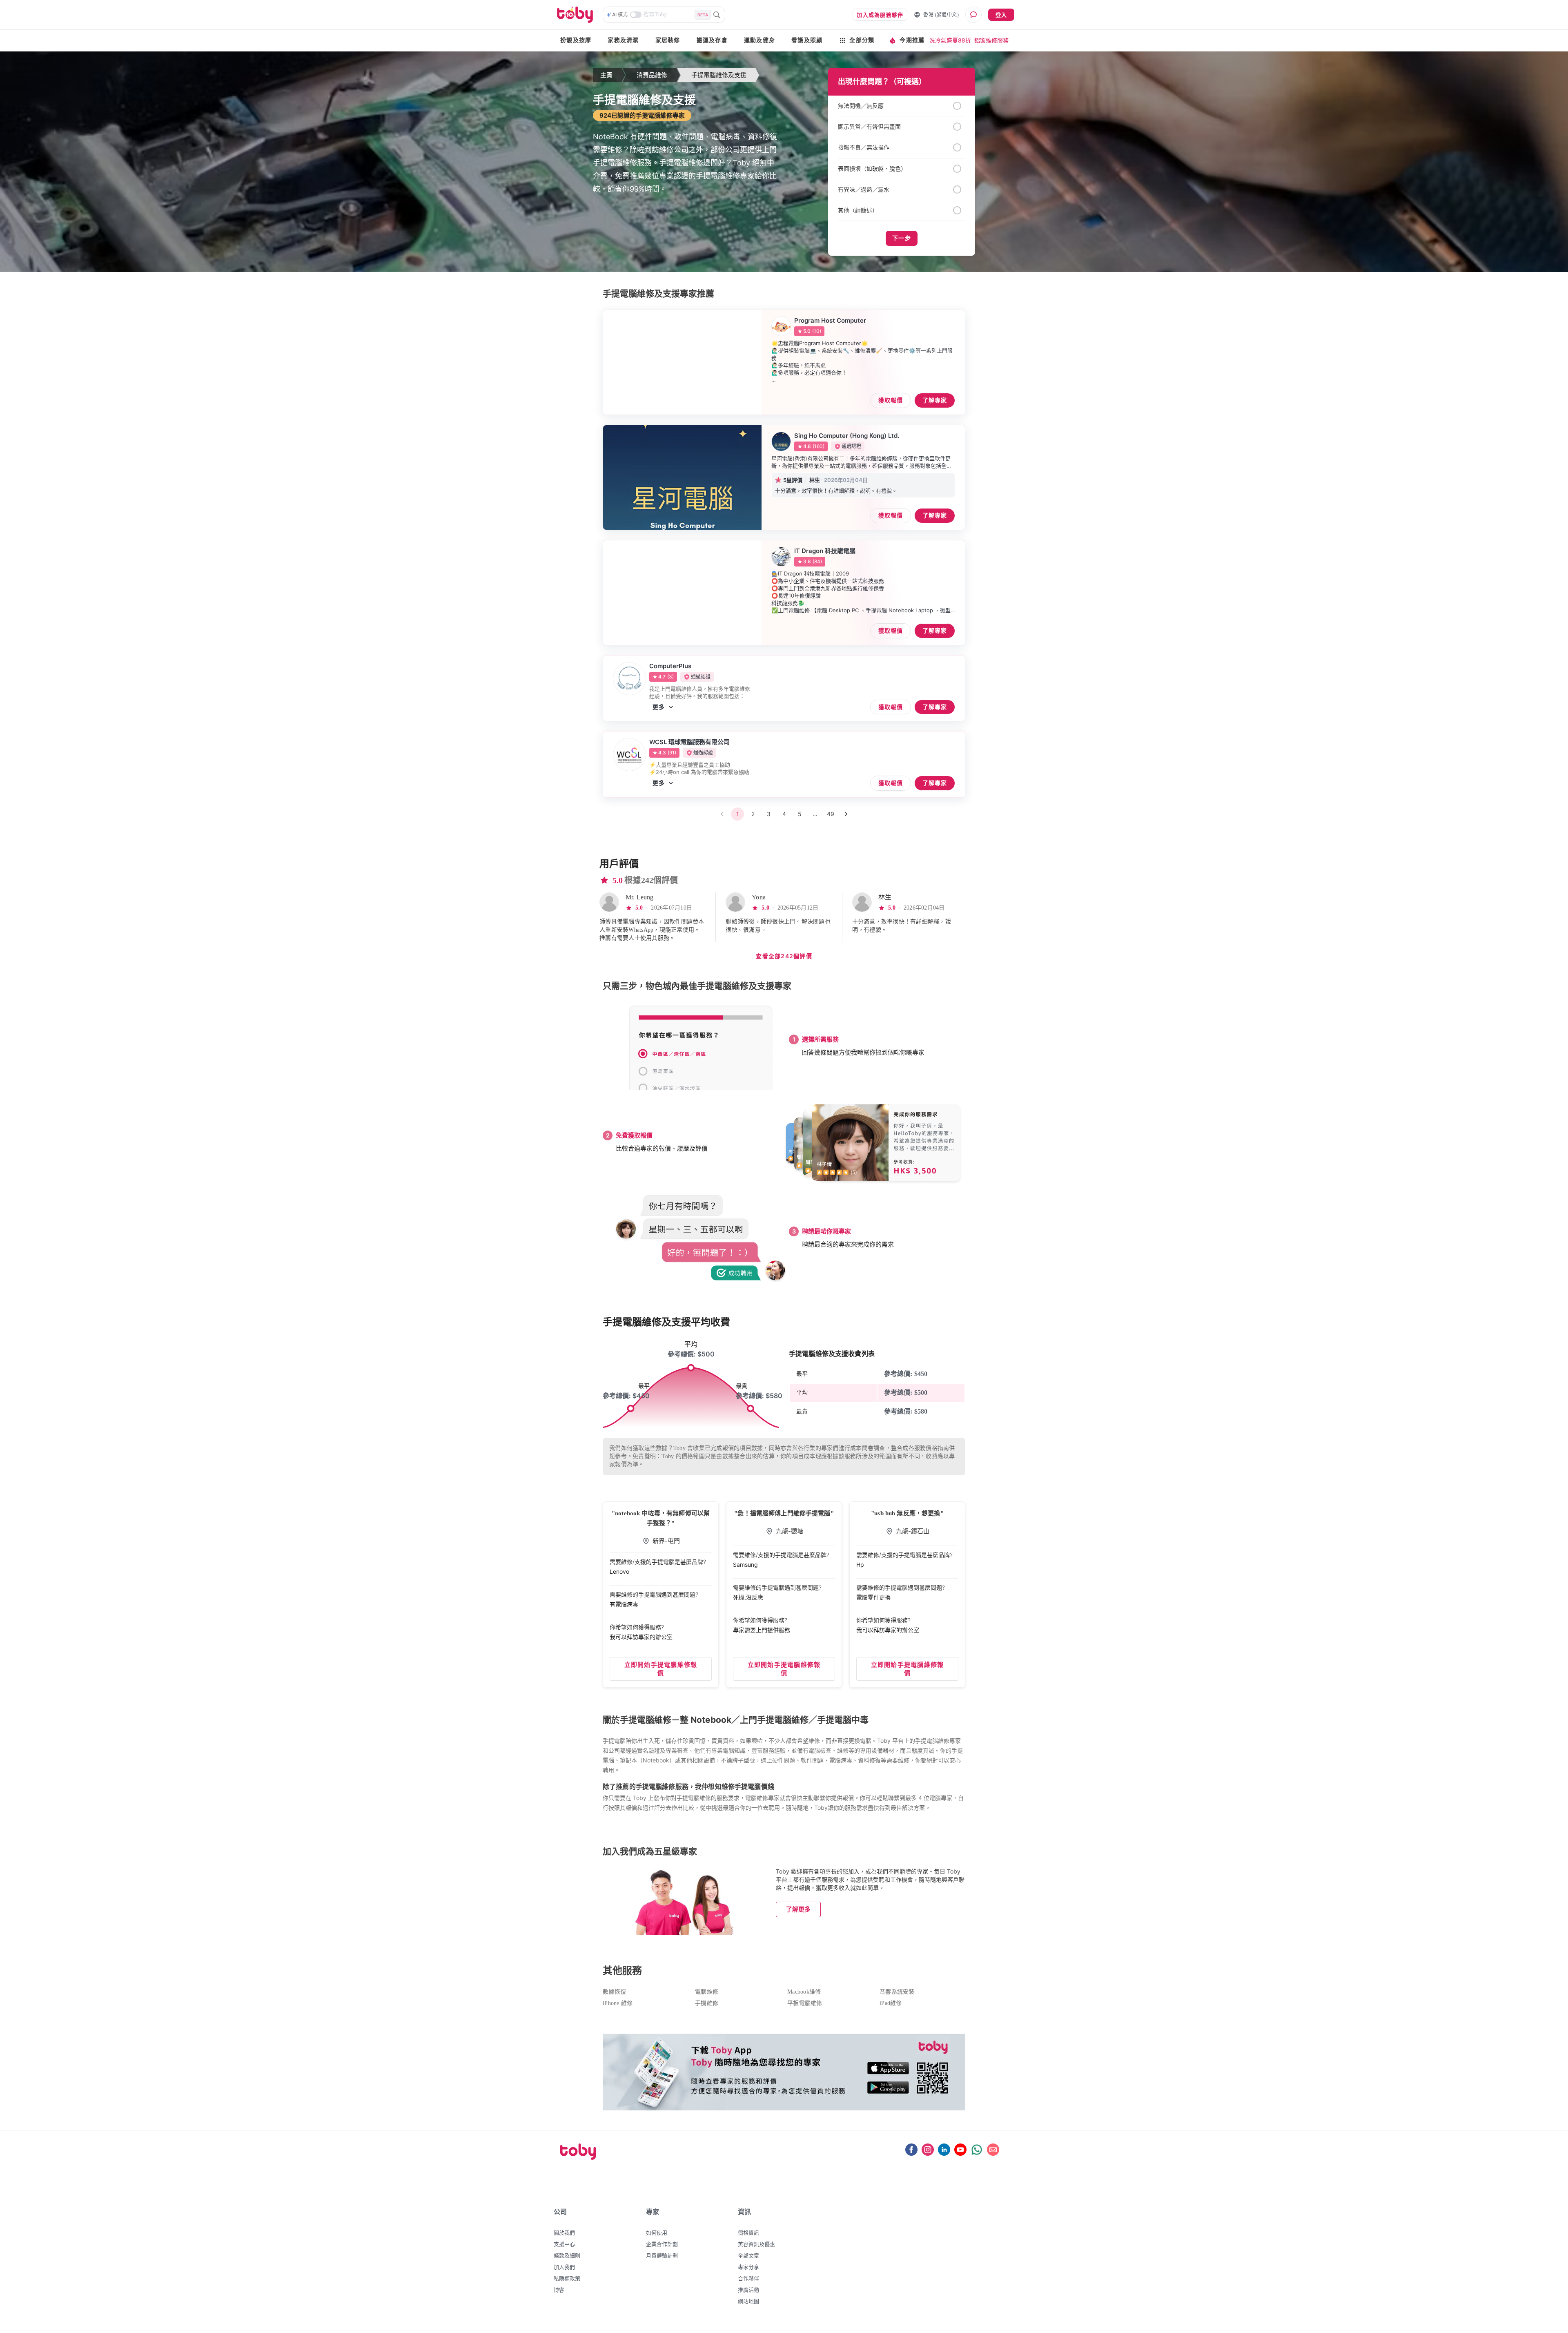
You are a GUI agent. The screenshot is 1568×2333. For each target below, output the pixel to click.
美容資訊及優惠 (756, 2244)
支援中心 (564, 2244)
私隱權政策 (567, 2278)
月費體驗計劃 (662, 2255)
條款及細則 (567, 2255)
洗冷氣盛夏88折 (950, 40)
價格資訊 (748, 2233)
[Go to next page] (846, 814)
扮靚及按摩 (576, 40)
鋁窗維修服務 (991, 40)
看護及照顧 (807, 40)
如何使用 (657, 2233)
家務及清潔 (623, 40)
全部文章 (748, 2255)
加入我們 (564, 2267)
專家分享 (748, 2267)
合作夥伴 (748, 2278)
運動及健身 (759, 40)
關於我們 (564, 2233)
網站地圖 (748, 2301)
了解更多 (798, 1909)
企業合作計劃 (662, 2244)
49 (831, 814)
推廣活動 (748, 2290)
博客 (559, 2290)
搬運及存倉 (712, 40)
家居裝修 (668, 40)
